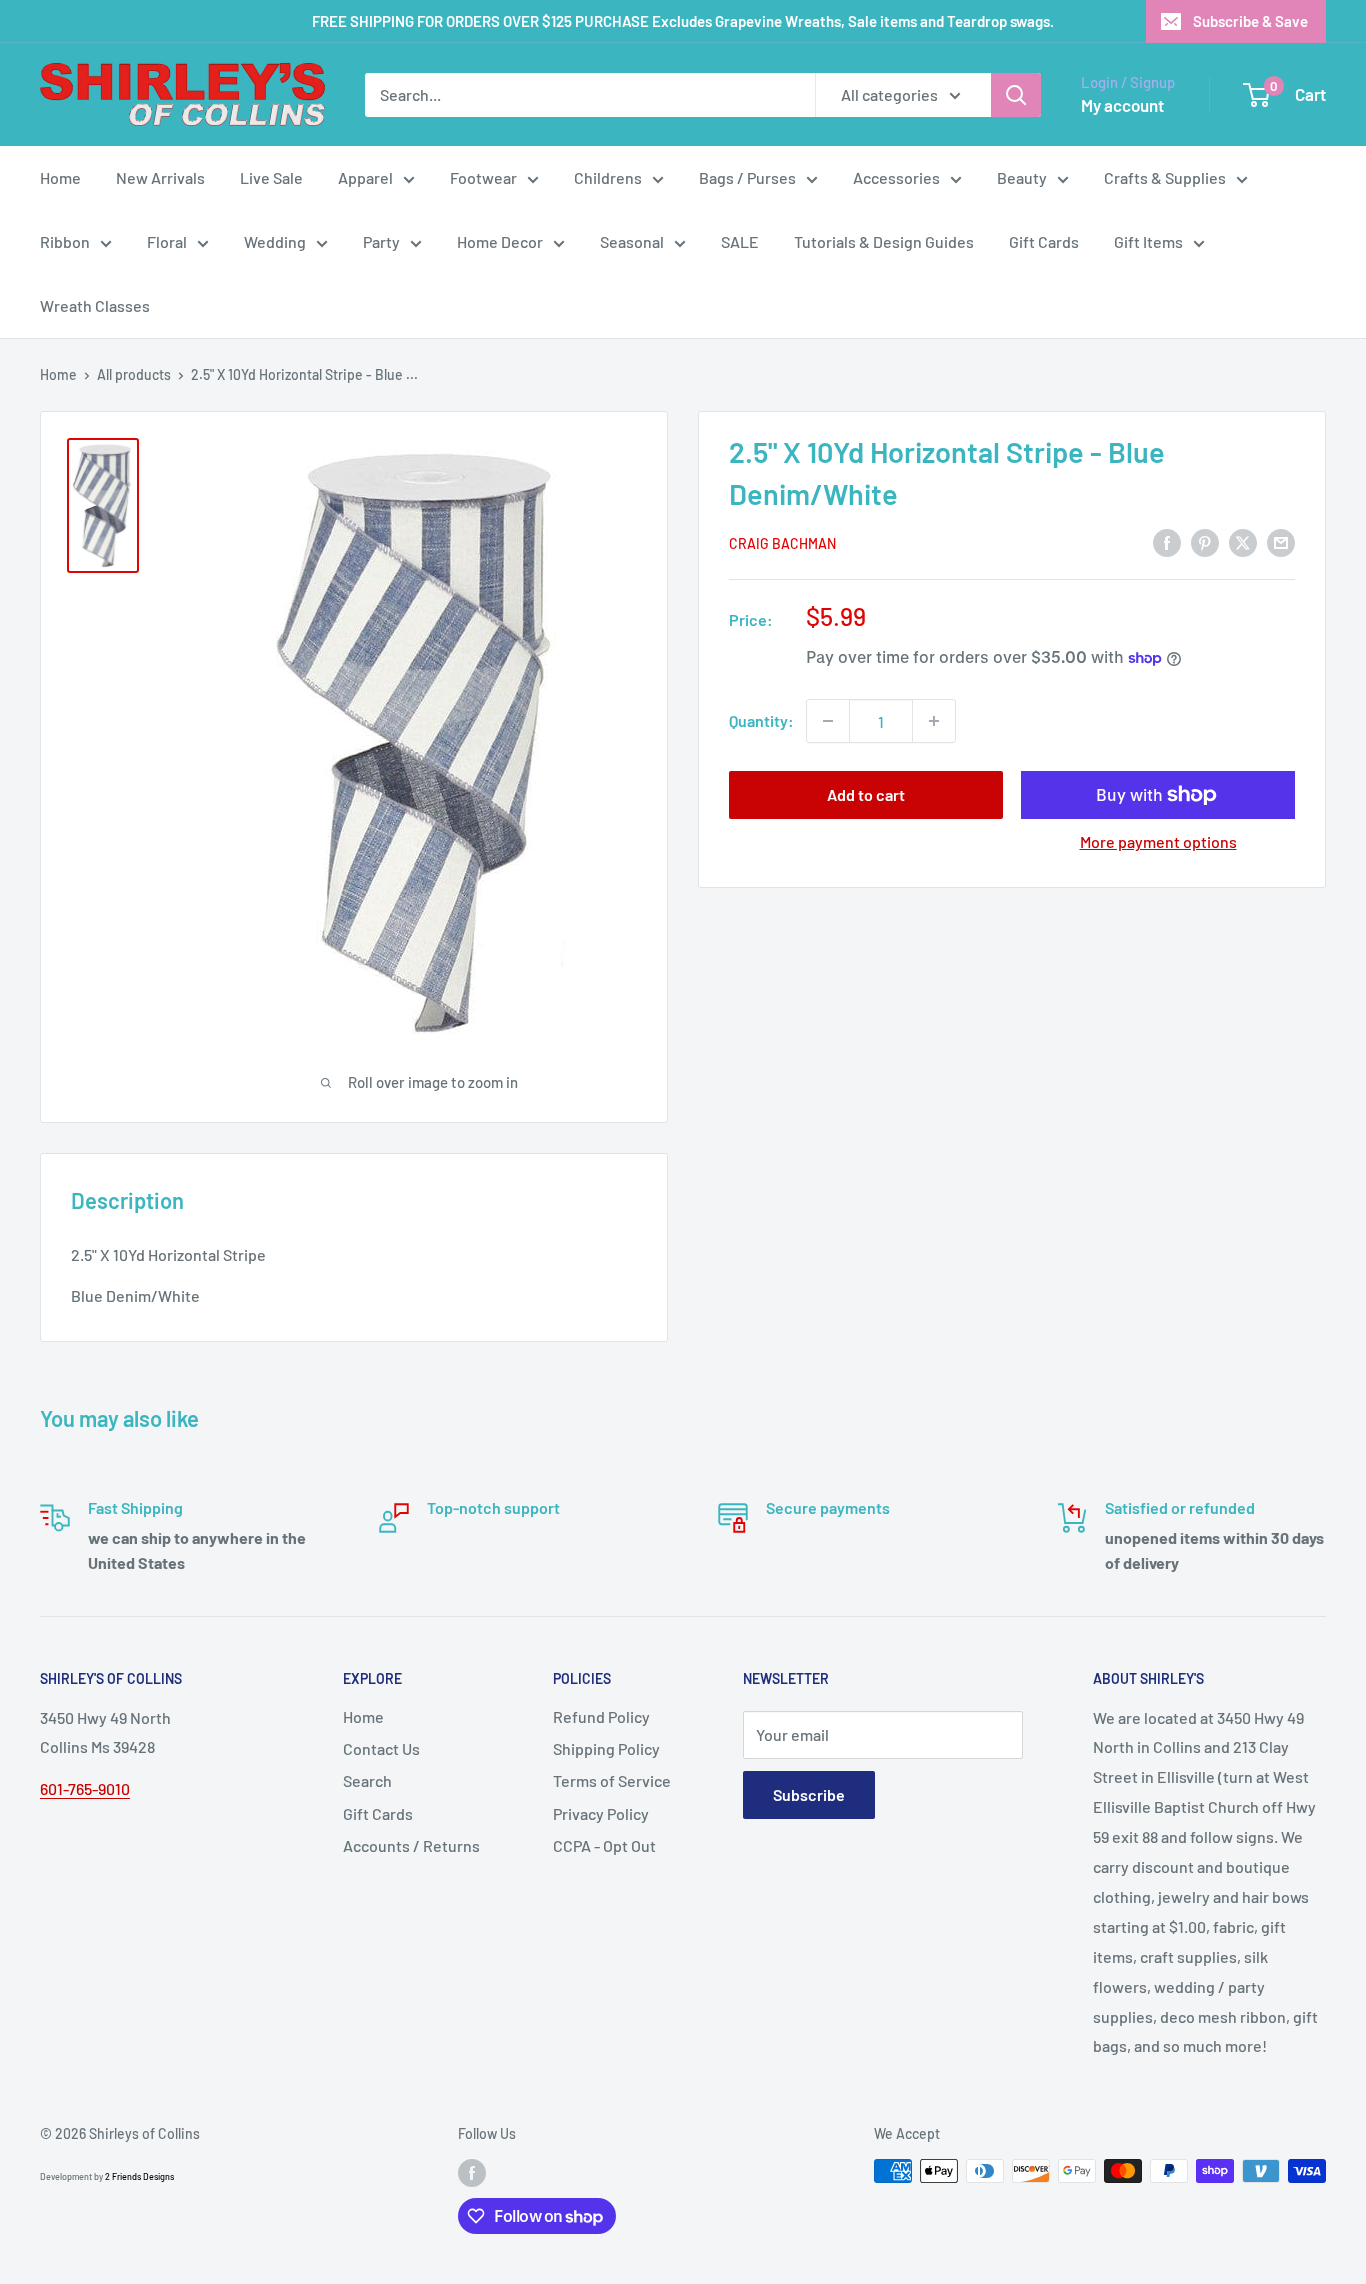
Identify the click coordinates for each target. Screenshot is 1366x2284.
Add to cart (866, 794)
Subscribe (809, 1794)
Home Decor (500, 241)
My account (1122, 105)
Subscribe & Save (1250, 21)
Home (60, 177)
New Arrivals (160, 177)
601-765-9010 (85, 1788)
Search (367, 1780)
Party (381, 241)
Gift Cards (1044, 241)
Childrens (608, 177)
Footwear (483, 177)
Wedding (275, 241)
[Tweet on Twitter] (1243, 541)
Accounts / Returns (411, 1845)
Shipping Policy (606, 1748)
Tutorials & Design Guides (884, 241)
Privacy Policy (601, 1813)
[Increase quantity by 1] (934, 721)
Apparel (365, 177)
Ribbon (65, 241)
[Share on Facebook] (1167, 541)
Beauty (1022, 177)
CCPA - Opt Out (604, 1845)
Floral (167, 241)
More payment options (1158, 841)
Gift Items (1148, 241)
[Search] (1016, 95)
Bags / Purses (747, 177)
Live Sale (271, 177)
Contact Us (381, 1748)
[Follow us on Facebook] (472, 2173)
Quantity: (761, 720)
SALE (740, 241)
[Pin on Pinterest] (1205, 541)
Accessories (896, 177)
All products (134, 374)
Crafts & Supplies (1165, 177)
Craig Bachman (782, 543)
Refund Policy (601, 1716)
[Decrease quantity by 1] (828, 721)
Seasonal (632, 241)
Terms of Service (612, 1780)
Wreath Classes (95, 305)
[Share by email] (1281, 541)
